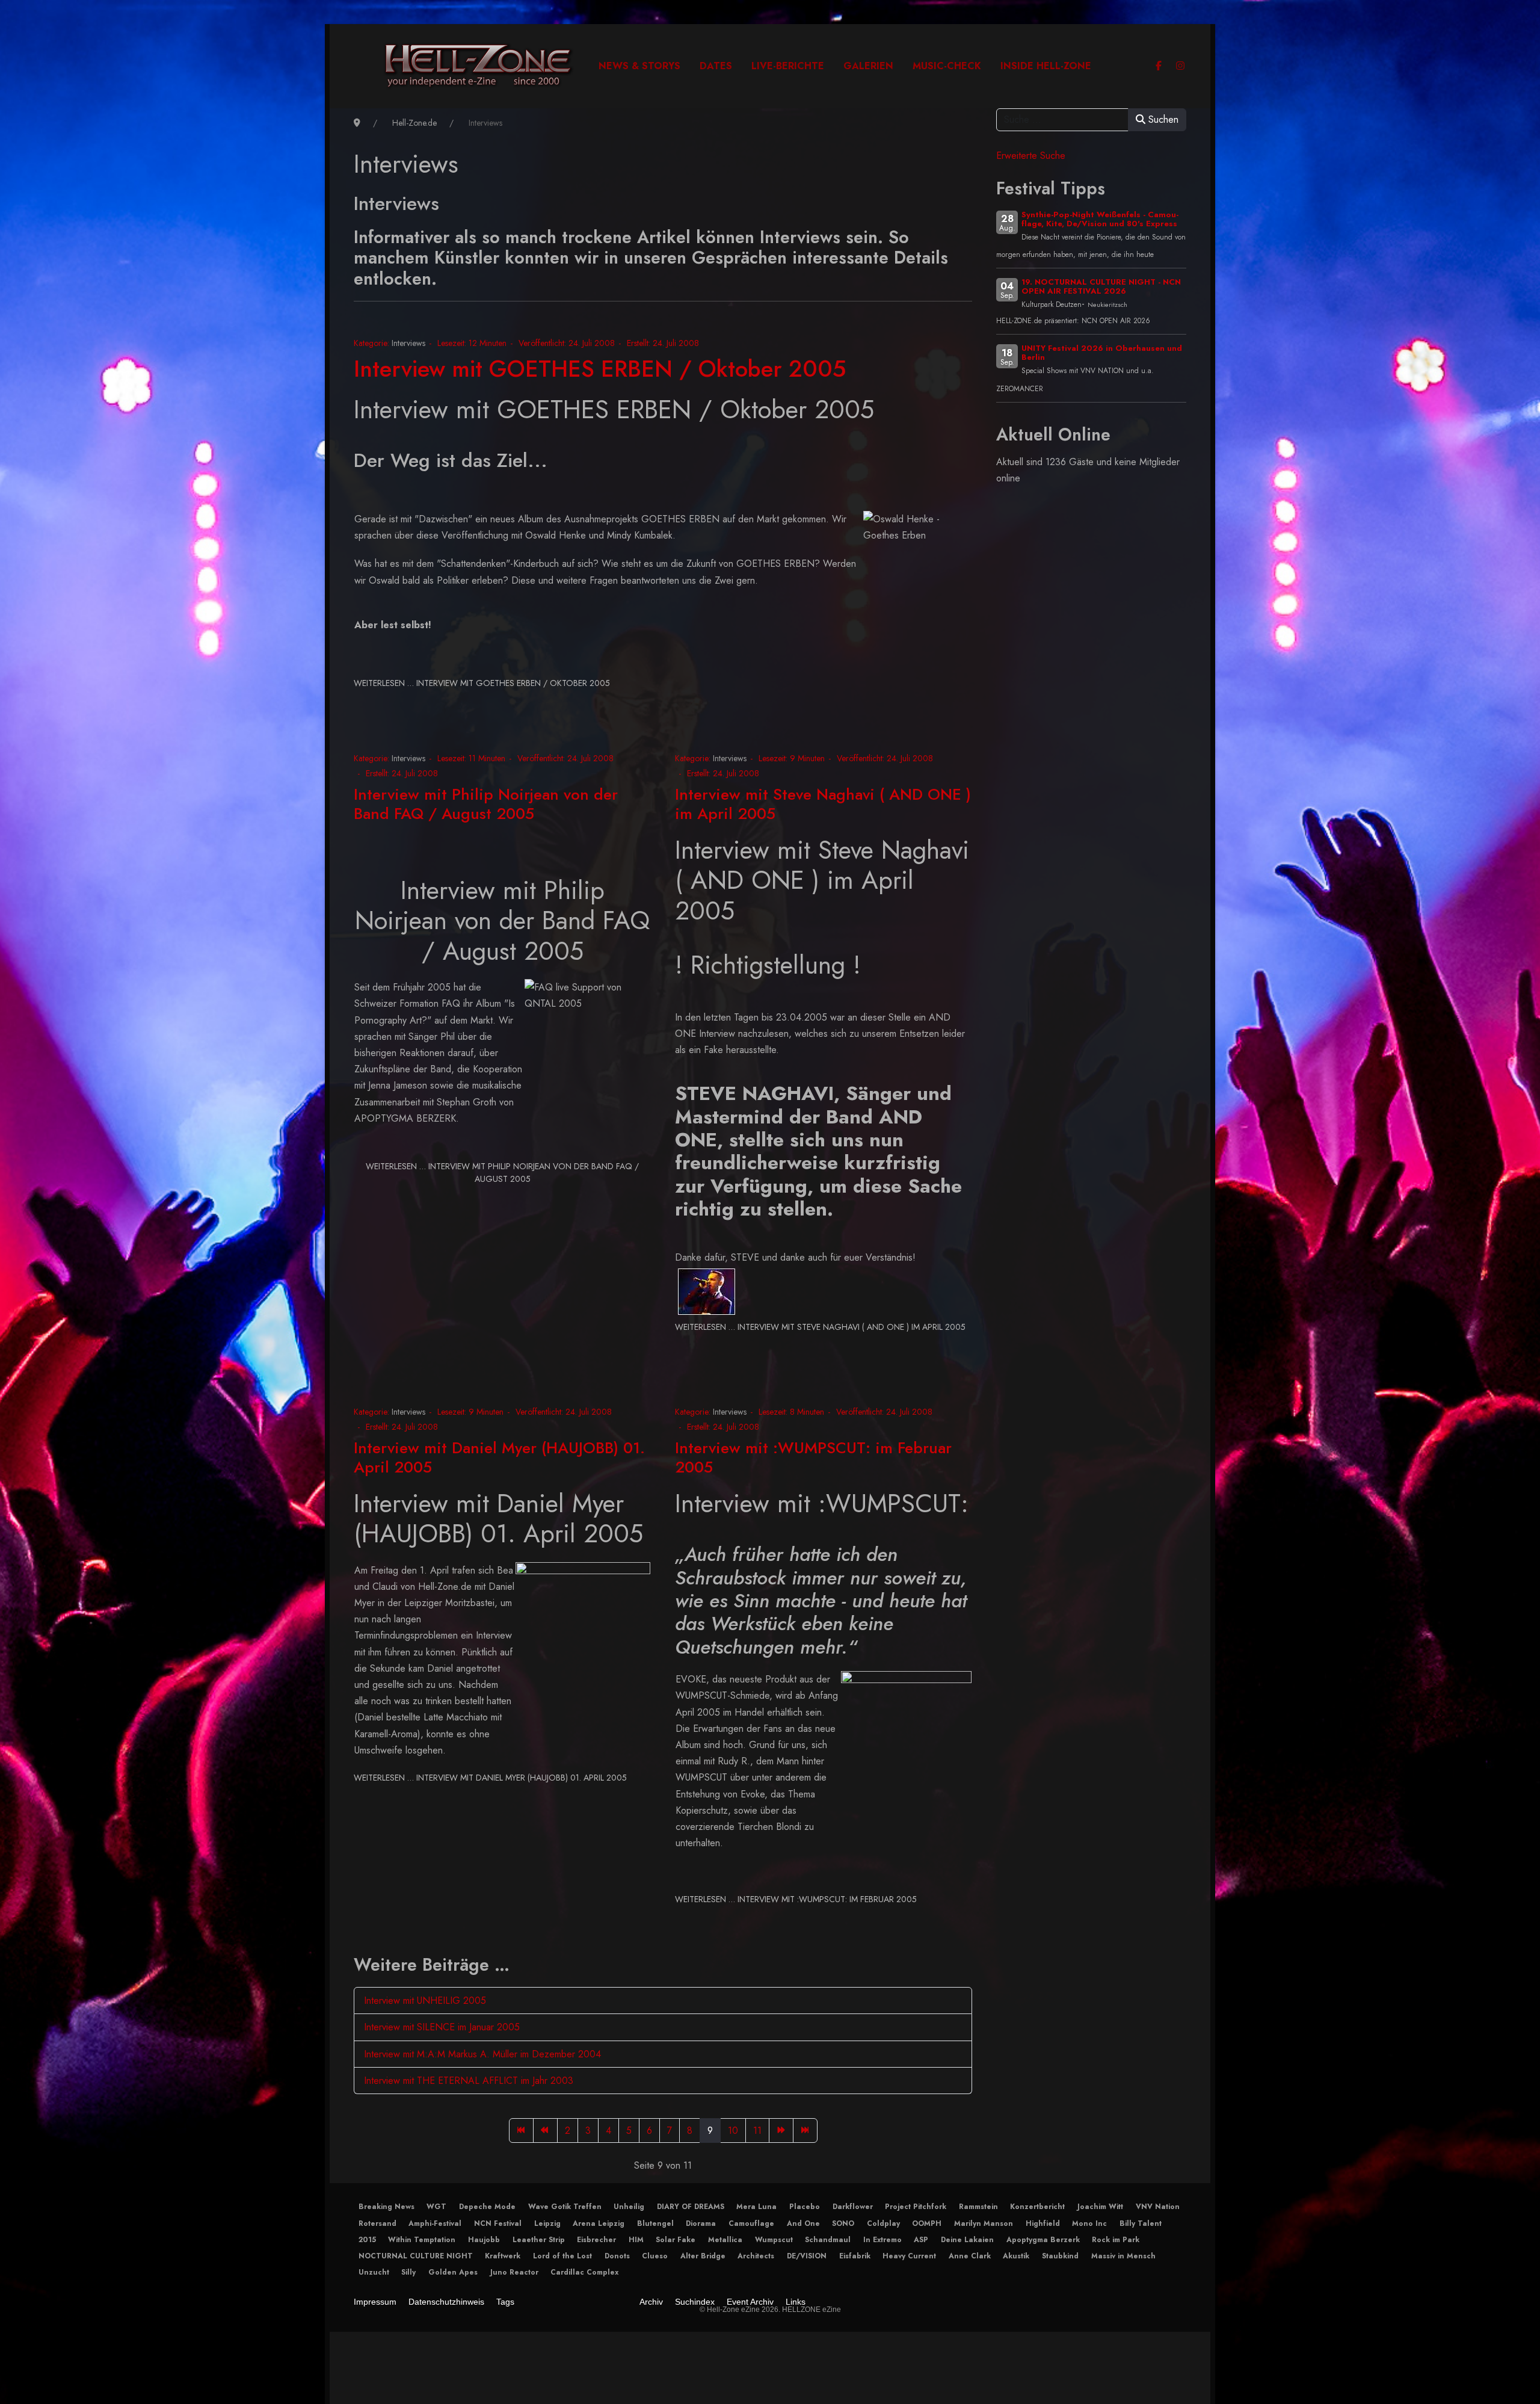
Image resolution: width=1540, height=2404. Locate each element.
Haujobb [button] (484, 2240)
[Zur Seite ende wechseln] (805, 2131)
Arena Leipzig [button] (599, 2223)
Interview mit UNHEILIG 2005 (425, 2001)
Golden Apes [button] (453, 2272)
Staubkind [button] (1060, 2256)
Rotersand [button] (377, 2223)
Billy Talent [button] (1141, 2223)
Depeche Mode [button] (487, 2207)
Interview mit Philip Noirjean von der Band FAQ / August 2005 (486, 804)
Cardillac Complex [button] (584, 2272)
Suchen (1162, 119)
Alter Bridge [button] (703, 2256)
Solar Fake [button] (676, 2240)
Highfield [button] (1043, 2223)
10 (733, 2131)
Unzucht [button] (374, 2272)
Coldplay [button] (883, 2223)
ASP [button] (921, 2240)
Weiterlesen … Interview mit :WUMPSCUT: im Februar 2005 (796, 1899)
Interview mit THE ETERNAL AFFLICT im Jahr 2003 (469, 2081)
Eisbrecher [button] (596, 2240)
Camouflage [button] (751, 2223)
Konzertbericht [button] (1037, 2207)
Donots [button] (617, 2256)
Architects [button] (756, 2256)
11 (757, 2131)
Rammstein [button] (978, 2207)
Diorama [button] (701, 2223)
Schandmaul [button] (828, 2240)
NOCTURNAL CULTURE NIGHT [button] (416, 2256)
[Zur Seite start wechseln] (521, 2131)
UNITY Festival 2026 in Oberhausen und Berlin (1102, 353)
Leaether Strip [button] (539, 2240)
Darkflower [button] (853, 2207)
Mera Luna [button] (756, 2207)
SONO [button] (843, 2223)
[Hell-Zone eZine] (479, 66)
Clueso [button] (655, 2256)
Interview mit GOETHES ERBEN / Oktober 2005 (600, 369)
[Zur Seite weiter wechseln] (781, 2131)
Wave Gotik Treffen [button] (565, 2207)
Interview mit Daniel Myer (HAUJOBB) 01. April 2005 (499, 1457)
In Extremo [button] (882, 2240)
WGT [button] (436, 2207)
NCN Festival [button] (498, 2223)
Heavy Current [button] (909, 2256)
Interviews (408, 343)
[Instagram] (1180, 66)
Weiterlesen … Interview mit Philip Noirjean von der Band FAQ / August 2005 (502, 1173)
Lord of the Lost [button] (562, 2256)
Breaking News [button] (387, 2207)
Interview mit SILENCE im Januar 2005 (442, 2027)
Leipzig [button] (547, 2223)
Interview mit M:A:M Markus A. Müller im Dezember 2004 (482, 2054)
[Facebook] (1159, 66)
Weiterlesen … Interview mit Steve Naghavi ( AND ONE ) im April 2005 (820, 1327)
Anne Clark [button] (970, 2256)
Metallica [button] (725, 2240)
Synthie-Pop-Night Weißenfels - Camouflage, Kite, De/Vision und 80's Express (1100, 219)
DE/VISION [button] (807, 2256)
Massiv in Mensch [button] (1123, 2256)
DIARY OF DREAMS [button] (691, 2207)
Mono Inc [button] (1089, 2223)
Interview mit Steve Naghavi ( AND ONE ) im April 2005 (823, 804)
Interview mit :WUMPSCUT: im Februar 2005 (813, 1457)
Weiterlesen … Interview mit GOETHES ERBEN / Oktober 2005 (482, 683)
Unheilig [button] (629, 2207)
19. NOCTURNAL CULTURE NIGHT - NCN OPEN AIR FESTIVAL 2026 (1101, 286)
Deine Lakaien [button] (967, 2240)
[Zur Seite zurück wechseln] (545, 2131)
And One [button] (803, 2223)
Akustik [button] (1016, 2256)
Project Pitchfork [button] (916, 2207)
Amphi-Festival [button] (435, 2223)
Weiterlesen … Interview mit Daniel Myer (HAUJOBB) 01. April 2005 (490, 1778)
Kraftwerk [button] (503, 2256)
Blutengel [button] (655, 2223)
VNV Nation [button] (1158, 2207)
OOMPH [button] (927, 2223)
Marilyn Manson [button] (984, 2223)
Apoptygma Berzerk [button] (1043, 2240)
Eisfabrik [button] (855, 2256)
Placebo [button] (805, 2207)
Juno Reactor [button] (514, 2272)
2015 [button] (367, 2240)
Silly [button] (408, 2272)
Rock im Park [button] (1116, 2240)
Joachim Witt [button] (1100, 2207)
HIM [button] (636, 2240)
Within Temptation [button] (422, 2240)
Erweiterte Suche (1031, 156)
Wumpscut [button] (774, 2240)
